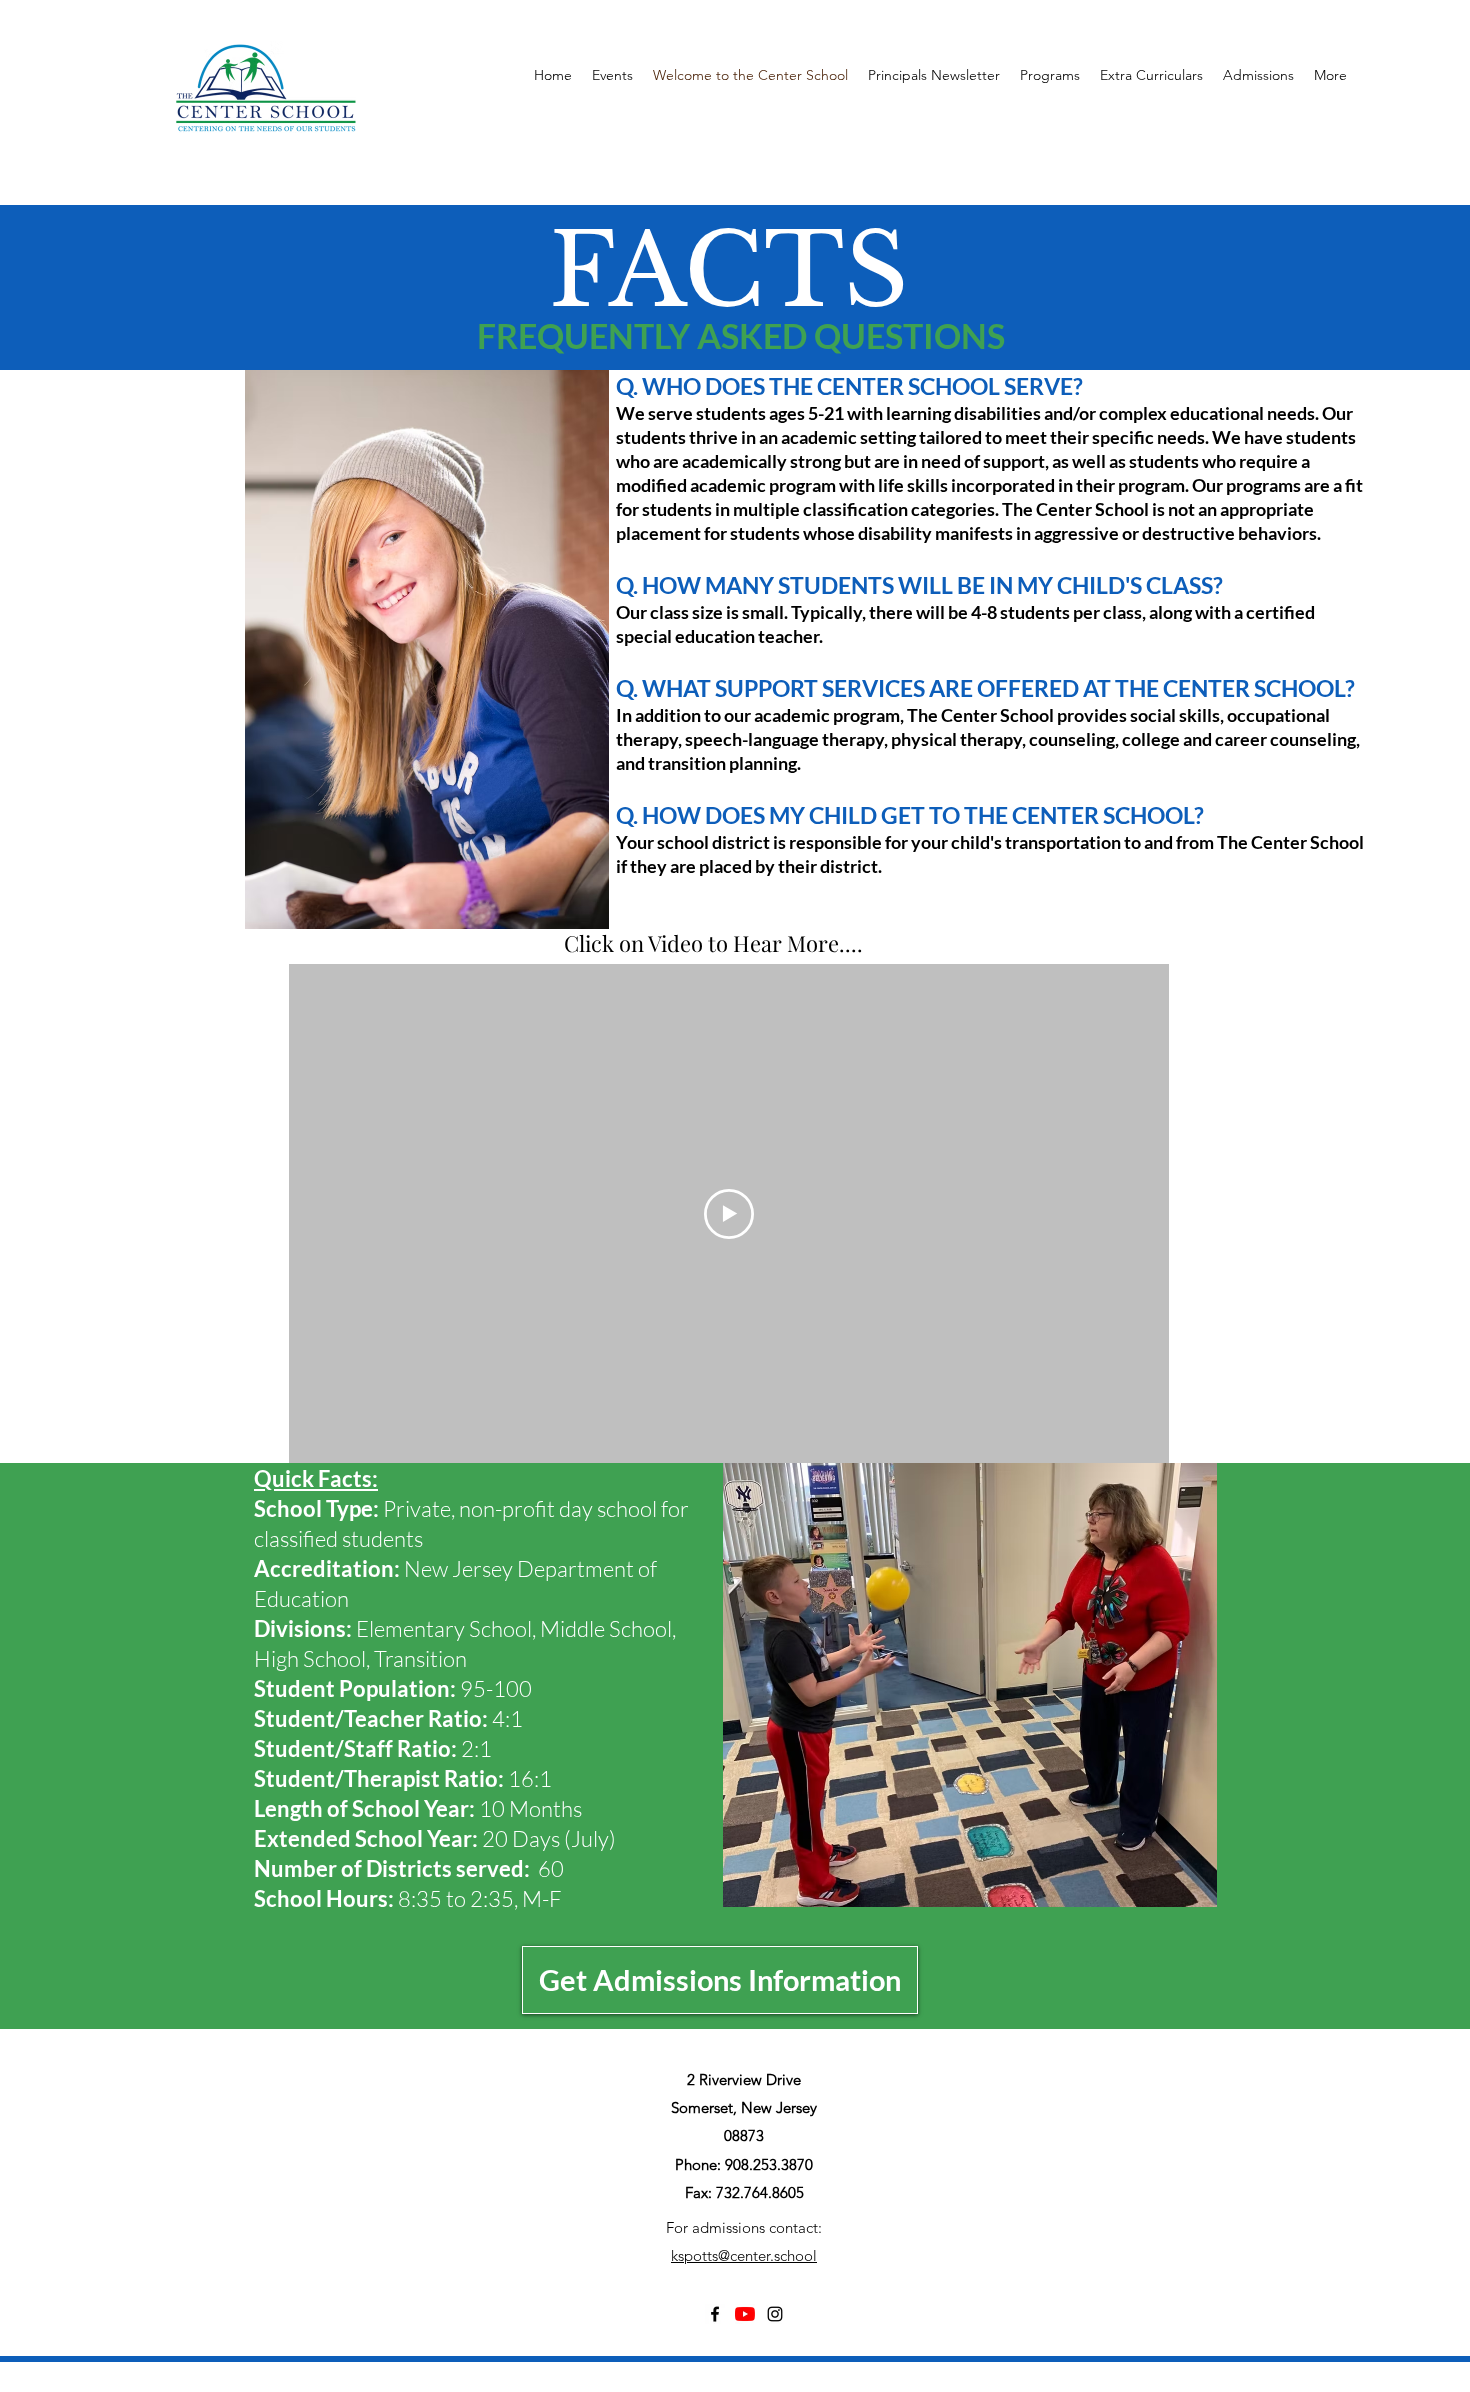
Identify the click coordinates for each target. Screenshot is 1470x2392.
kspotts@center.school (744, 2255)
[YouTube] (745, 2314)
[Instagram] (775, 2314)
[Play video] (729, 1214)
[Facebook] (715, 2314)
